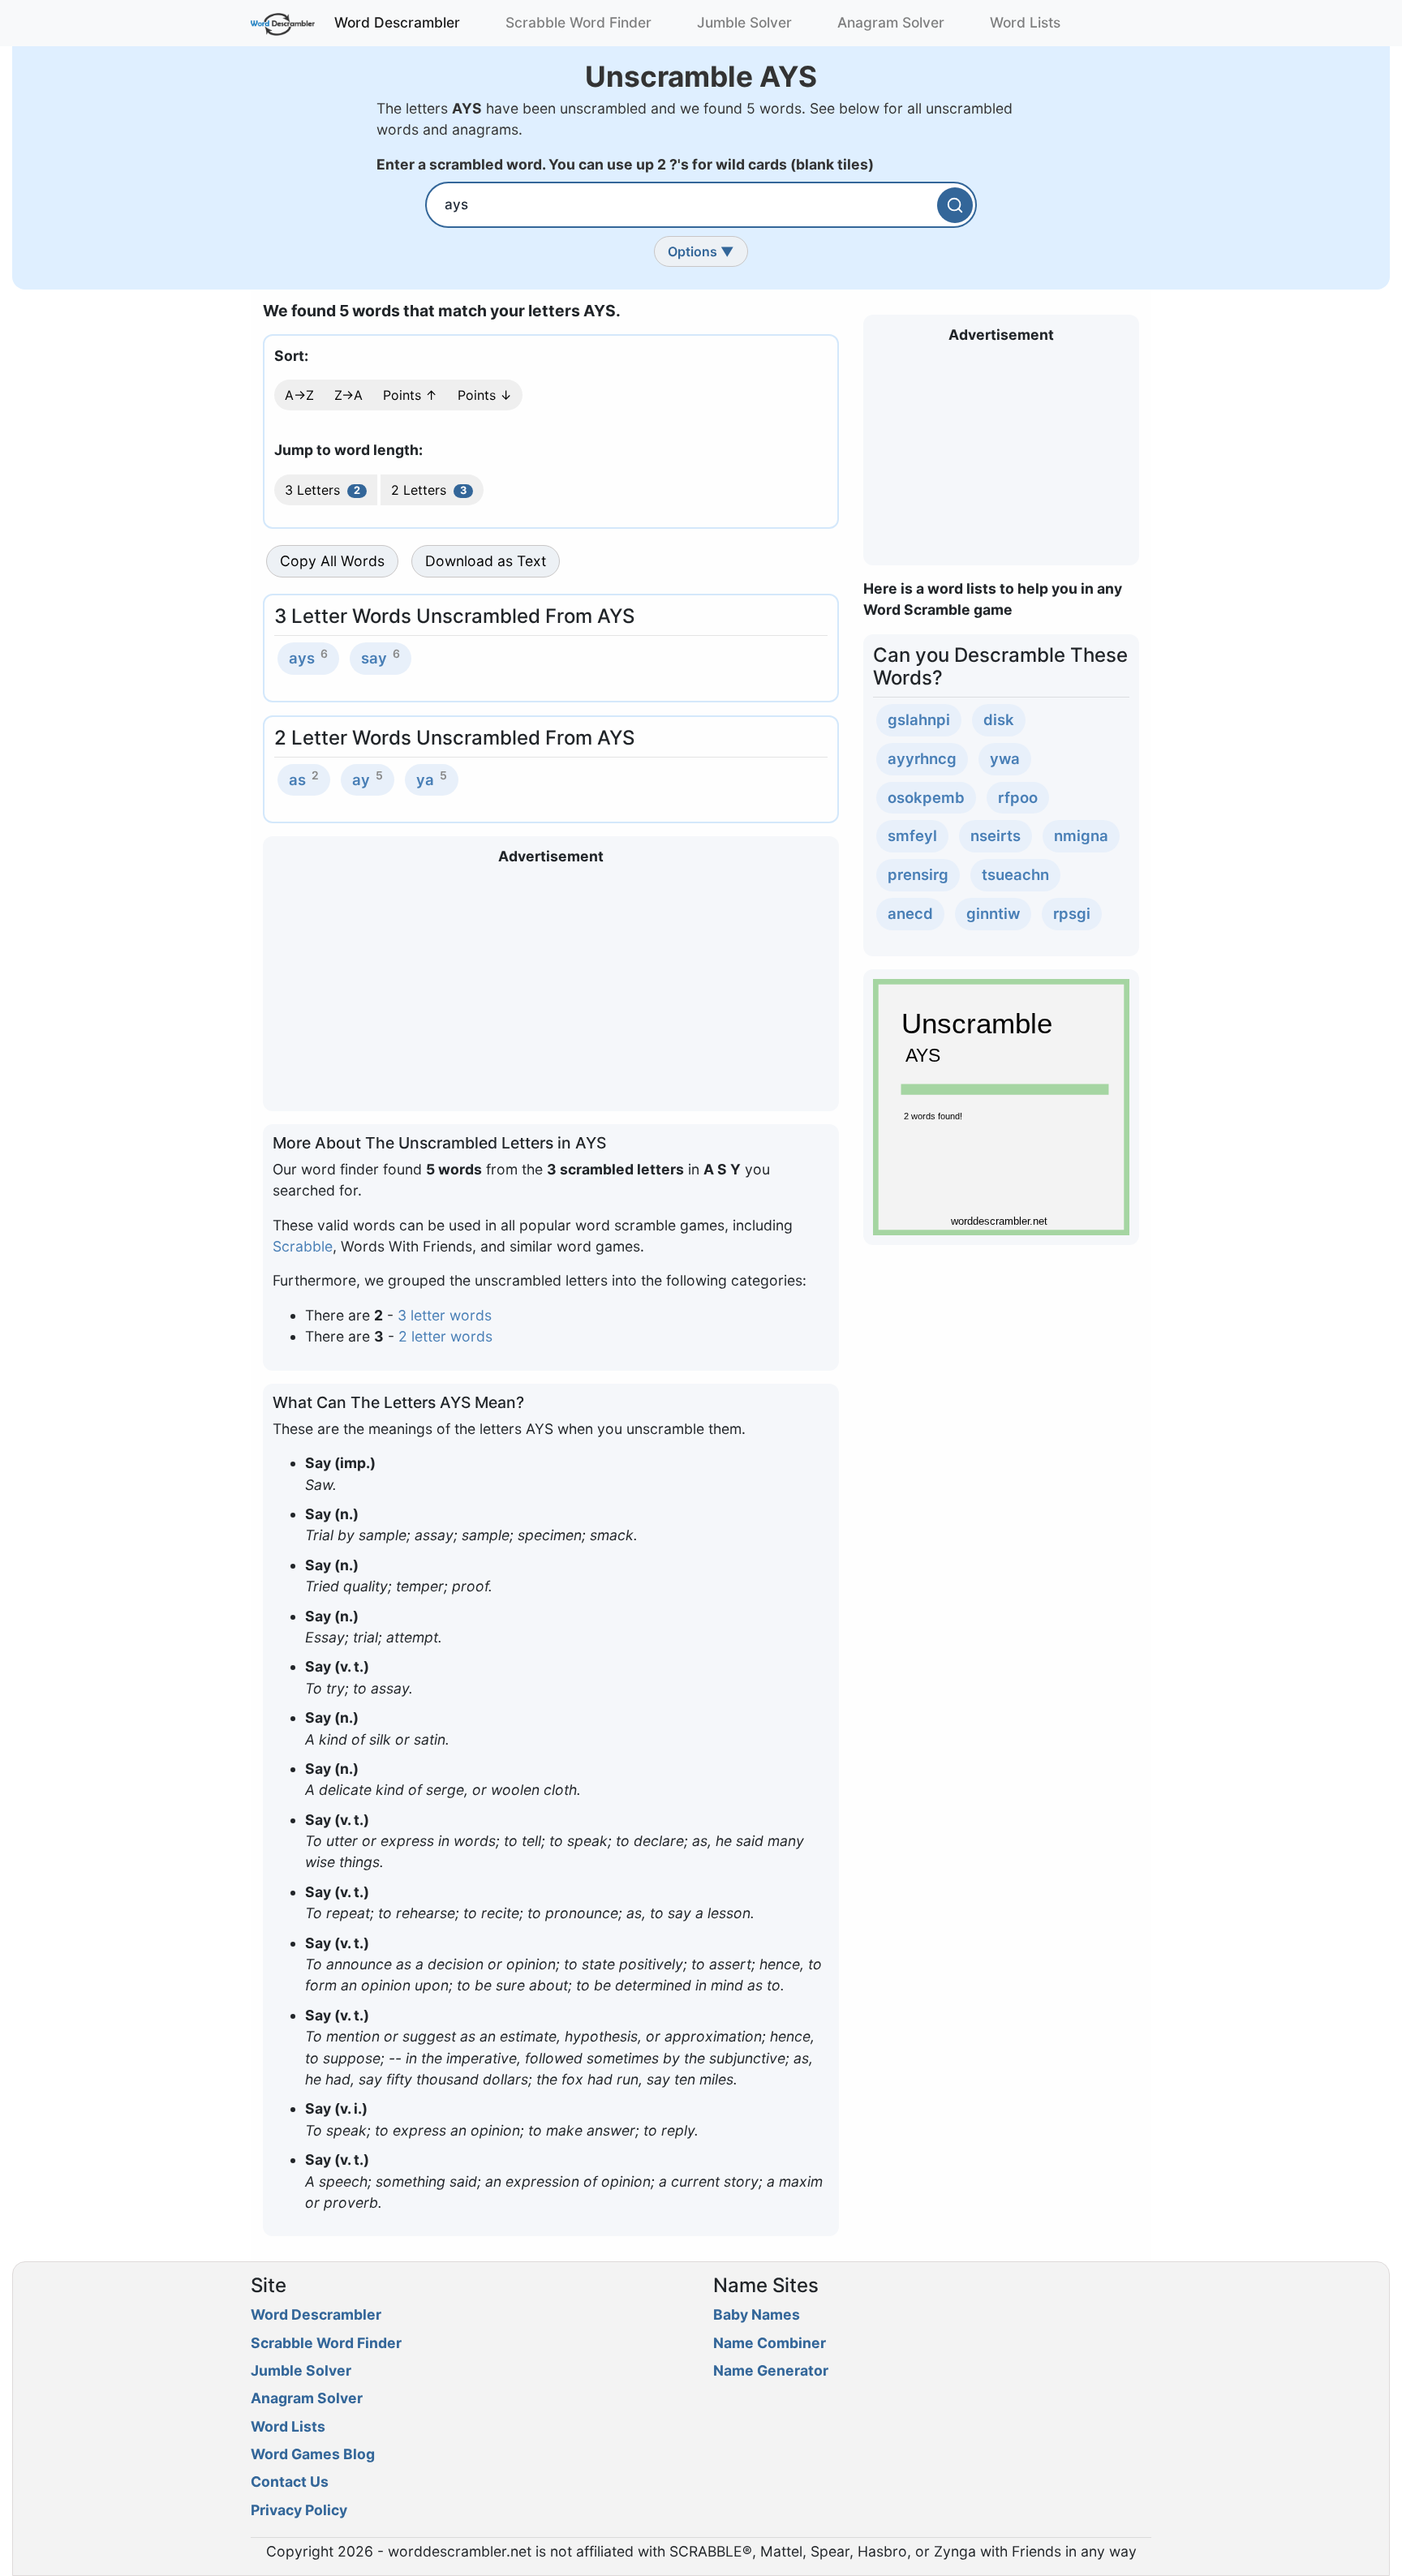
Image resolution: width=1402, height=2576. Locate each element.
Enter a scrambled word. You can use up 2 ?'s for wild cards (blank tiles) (625, 164)
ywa (1005, 758)
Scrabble (303, 1246)
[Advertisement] (551, 988)
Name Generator (771, 2370)
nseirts (996, 835)
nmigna (1081, 835)
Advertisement (551, 856)
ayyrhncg (922, 758)
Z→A (348, 395)
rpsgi (1072, 913)
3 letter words (445, 1315)
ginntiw (993, 913)
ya (425, 779)
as (297, 779)
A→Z (299, 395)
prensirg (918, 874)
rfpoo (1018, 797)
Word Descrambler (397, 22)
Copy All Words (332, 561)
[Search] (955, 205)
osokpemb (926, 797)
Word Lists (1025, 22)
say (374, 658)
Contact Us (290, 2482)
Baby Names (757, 2314)
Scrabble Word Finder (578, 22)
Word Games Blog (313, 2454)
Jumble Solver (744, 22)
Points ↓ (485, 395)
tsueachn (1015, 874)
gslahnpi (919, 719)
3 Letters (323, 490)
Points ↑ (410, 395)
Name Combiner (770, 2343)
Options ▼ (701, 251)
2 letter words (445, 1336)
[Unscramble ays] (1001, 1105)
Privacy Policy (299, 2510)
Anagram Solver (891, 22)
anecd (910, 913)
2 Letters (429, 490)
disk (999, 719)
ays (302, 658)
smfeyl (912, 835)
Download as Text (486, 561)
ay (361, 779)
